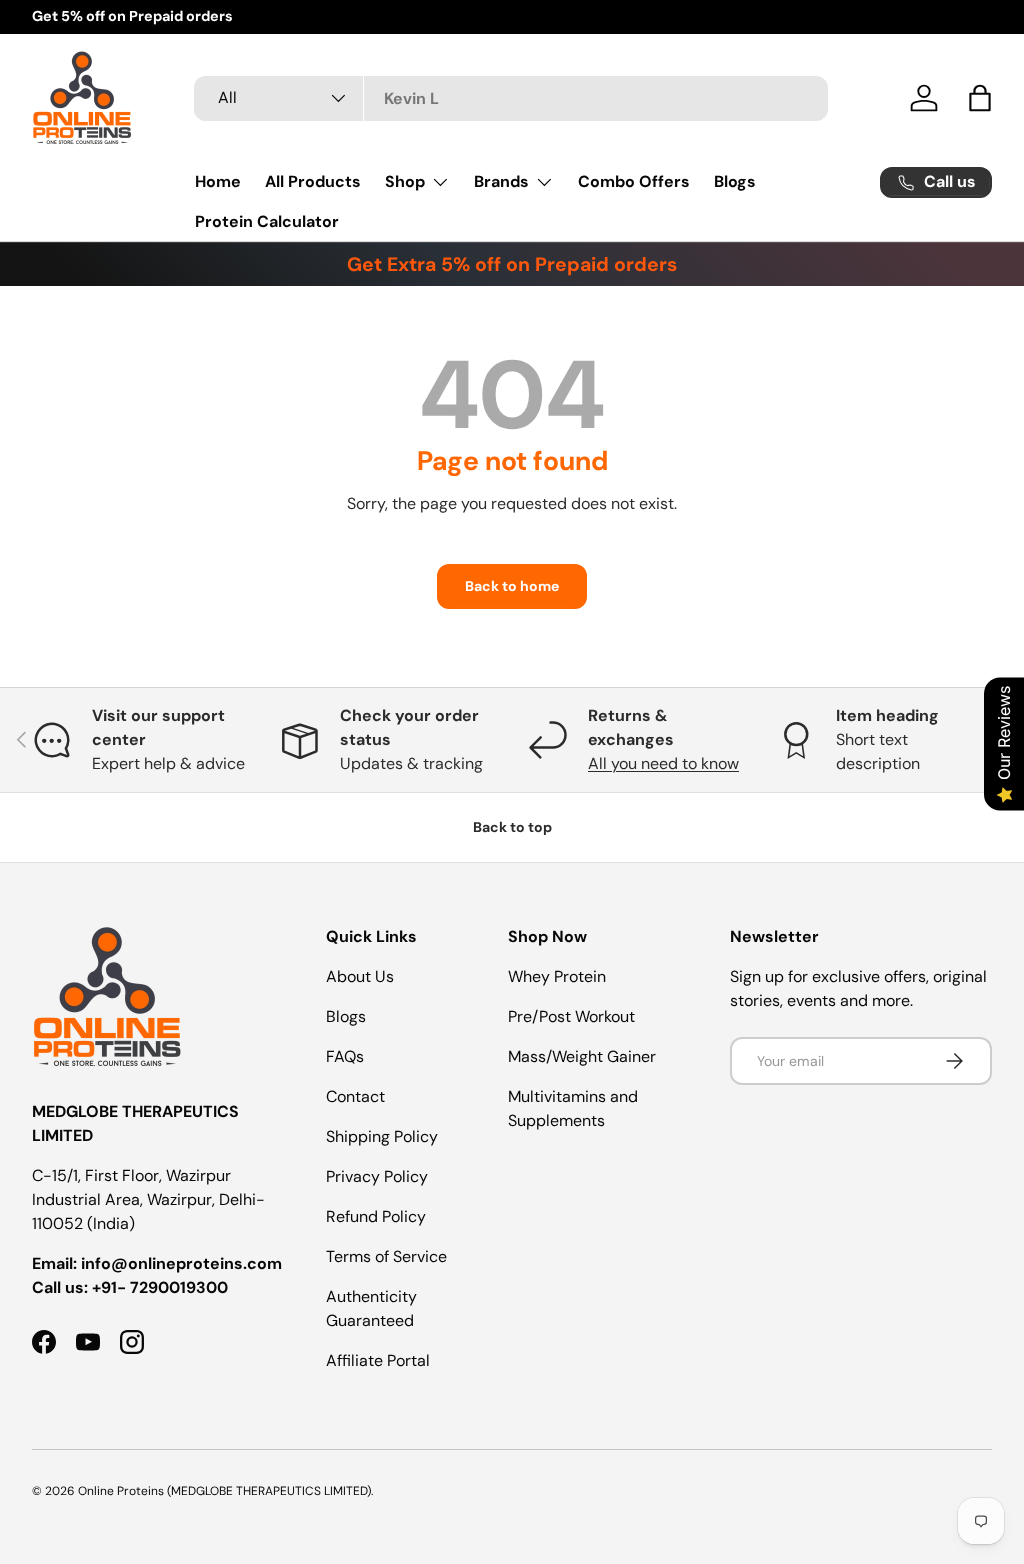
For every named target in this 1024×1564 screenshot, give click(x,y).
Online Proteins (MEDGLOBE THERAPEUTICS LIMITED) (224, 1491)
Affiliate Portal (378, 1360)
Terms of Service (386, 1256)
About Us (360, 976)
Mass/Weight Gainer (582, 1056)
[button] (980, 98)
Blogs (735, 181)
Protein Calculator (267, 221)
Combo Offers (634, 181)
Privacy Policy (377, 1176)
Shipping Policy (382, 1136)
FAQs (345, 1056)
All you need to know (663, 763)
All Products (313, 181)
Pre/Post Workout (571, 1016)
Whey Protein (557, 976)
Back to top (512, 827)
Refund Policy (376, 1216)
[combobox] (511, 98)
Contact (355, 1096)
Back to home (512, 586)
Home (218, 181)
